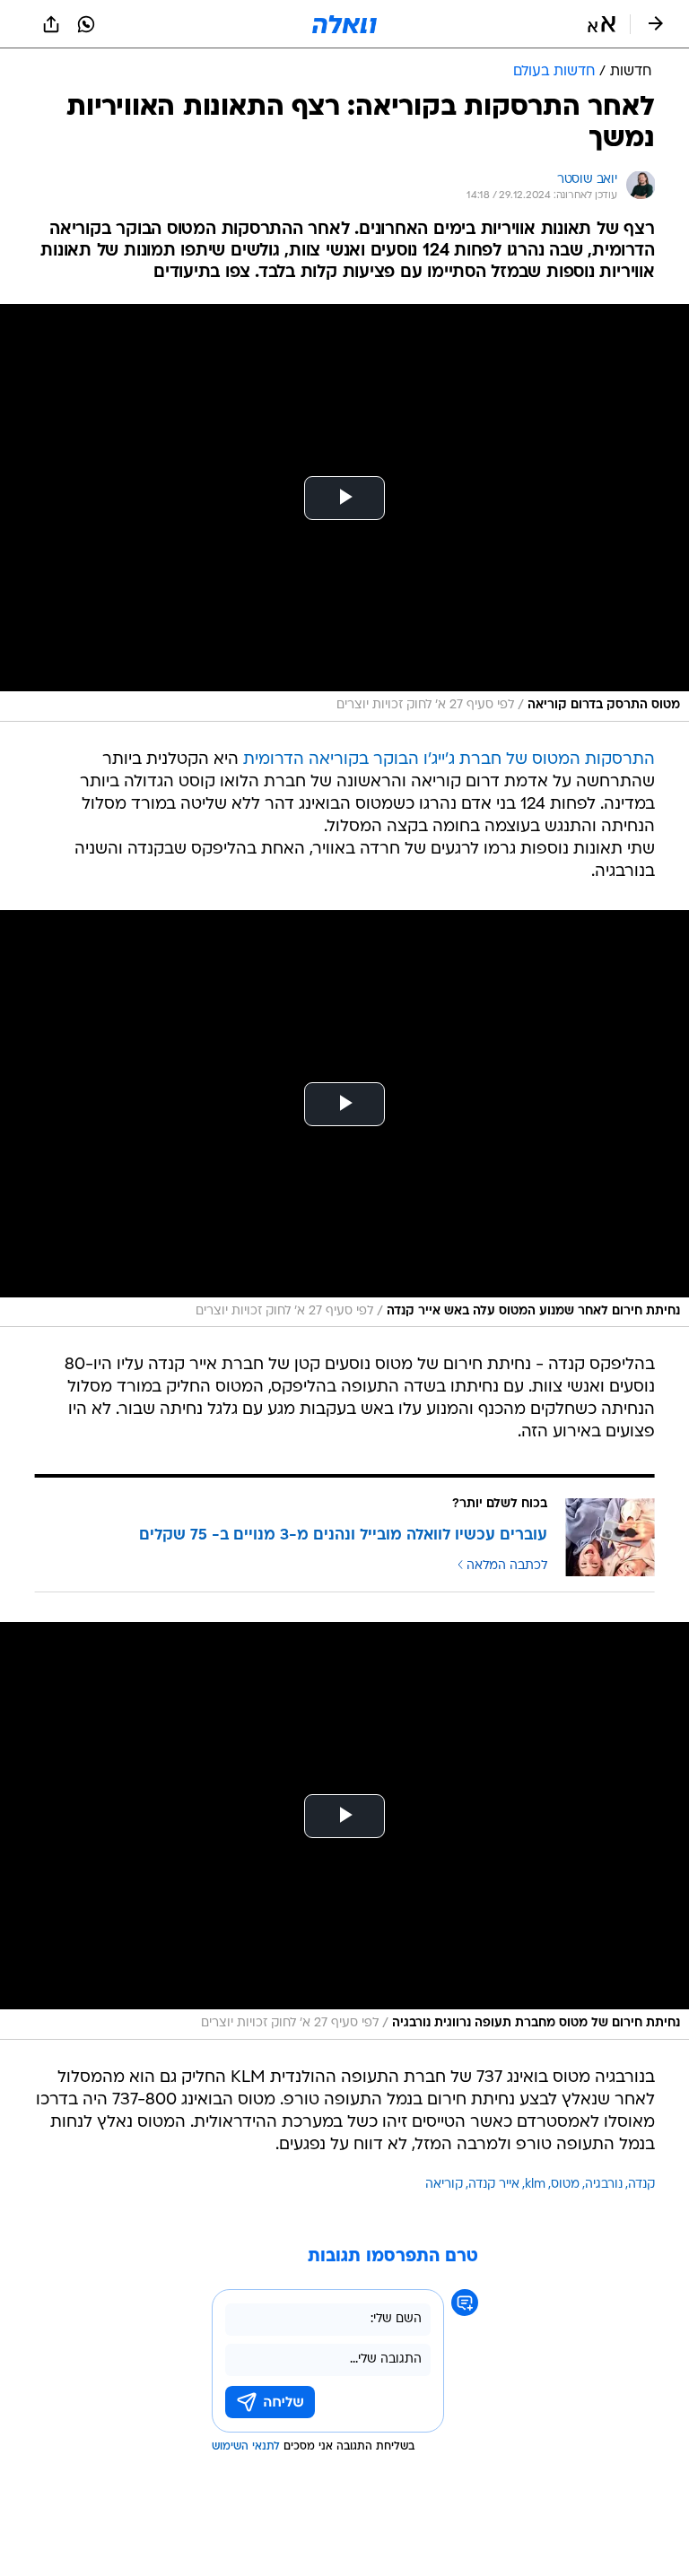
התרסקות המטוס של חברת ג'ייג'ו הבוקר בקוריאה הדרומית (449, 760)
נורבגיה (604, 2185)
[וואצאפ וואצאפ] (86, 24)
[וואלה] (344, 24)
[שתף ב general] (51, 24)
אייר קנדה (494, 2185)
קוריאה (444, 2185)
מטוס (565, 2185)
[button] (602, 24)
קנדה (641, 2185)
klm (535, 2185)
